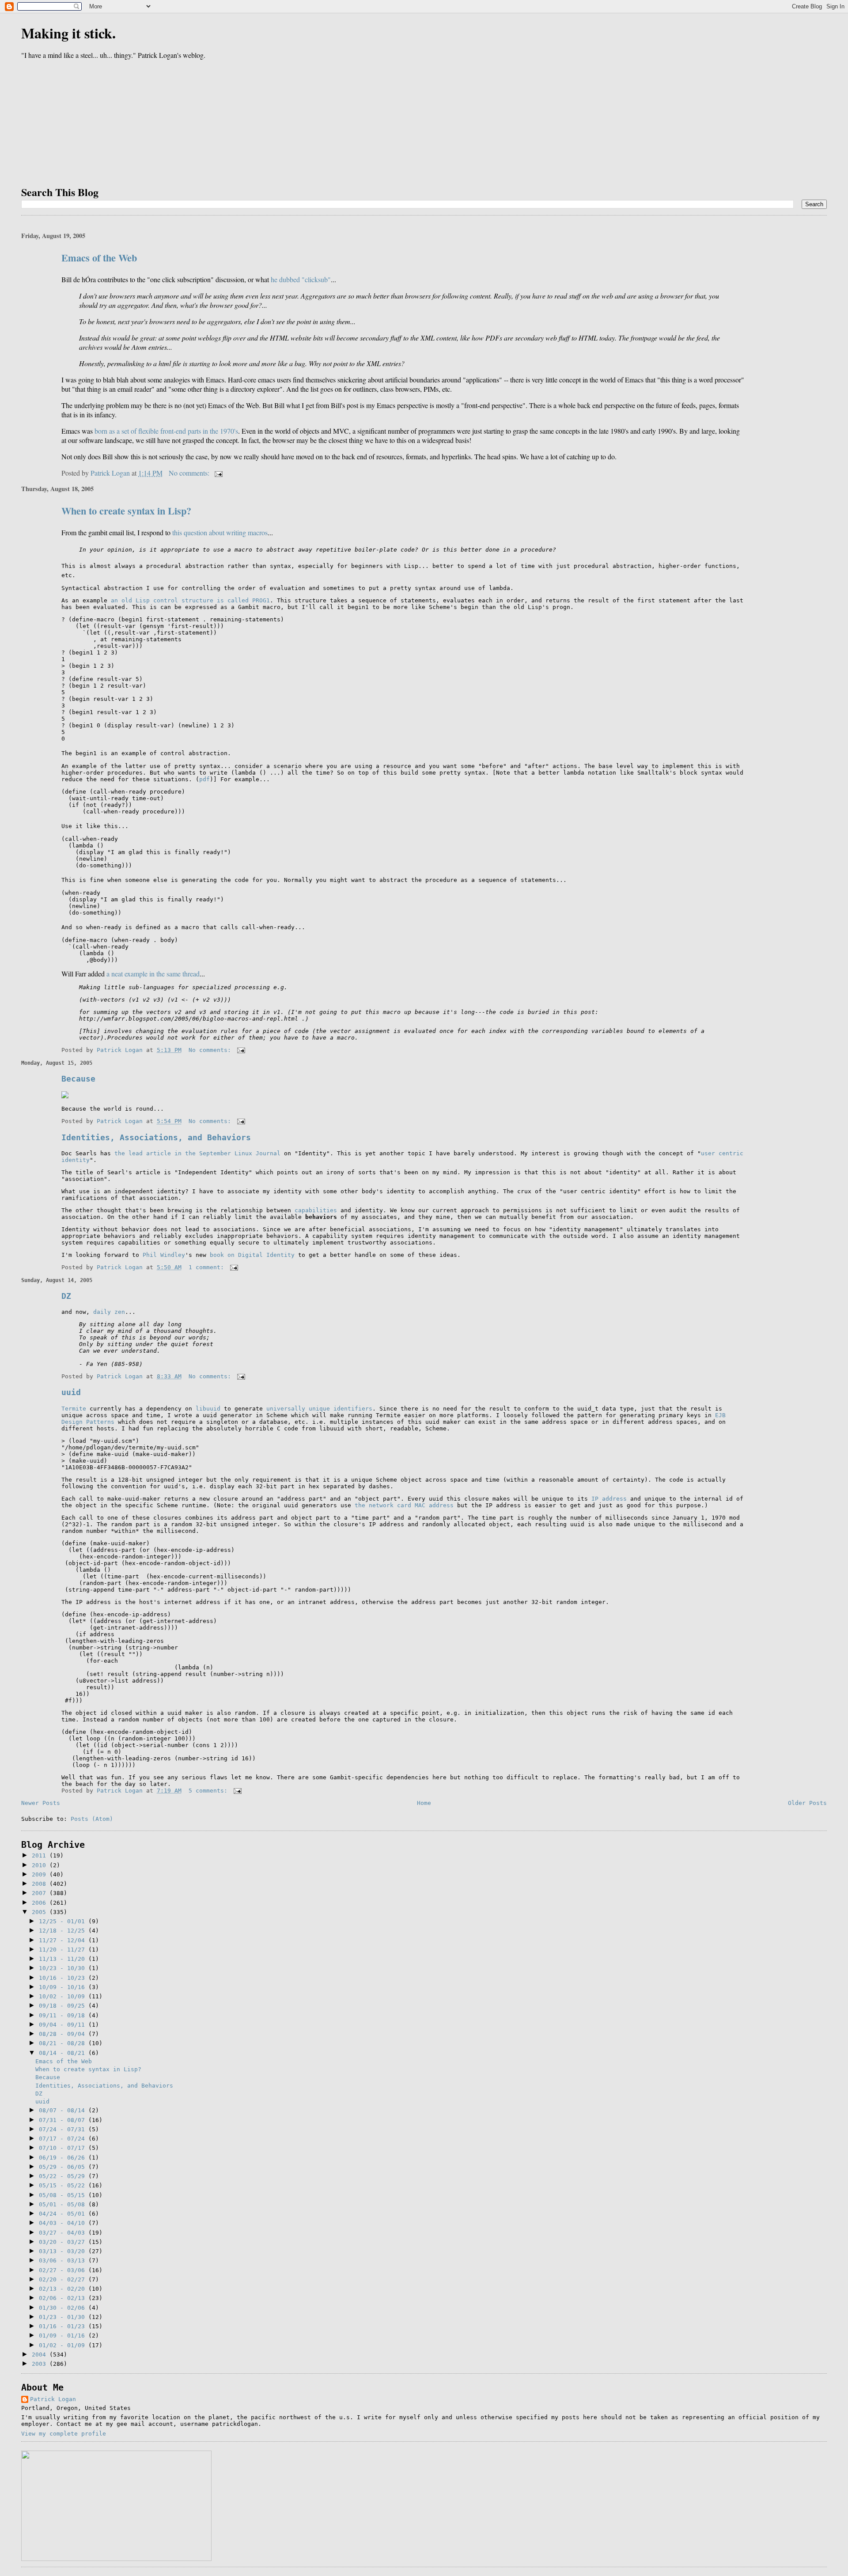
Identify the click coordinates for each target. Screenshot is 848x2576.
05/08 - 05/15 (64, 2195)
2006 (41, 1903)
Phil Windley (164, 1255)
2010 (41, 1865)
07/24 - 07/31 (64, 2129)
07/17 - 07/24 (64, 2139)
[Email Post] (218, 473)
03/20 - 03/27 (64, 2242)
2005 (41, 1912)
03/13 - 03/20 (64, 2251)
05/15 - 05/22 (64, 2185)
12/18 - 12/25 (64, 1931)
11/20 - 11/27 (64, 1950)
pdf (204, 779)
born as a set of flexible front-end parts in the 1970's (166, 431)
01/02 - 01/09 (64, 2345)
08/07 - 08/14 (64, 2110)
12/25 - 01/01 (64, 1921)
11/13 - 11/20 (64, 1959)
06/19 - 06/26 (64, 2158)
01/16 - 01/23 (64, 2326)
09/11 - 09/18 (64, 2015)
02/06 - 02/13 (64, 2298)
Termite (74, 1409)
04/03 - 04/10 (64, 2223)
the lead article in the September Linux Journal (197, 1153)
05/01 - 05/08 (64, 2204)
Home (424, 1803)
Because (78, 1079)
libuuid (208, 1409)
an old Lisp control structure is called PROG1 (190, 600)
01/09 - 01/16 (64, 2336)
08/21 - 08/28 (64, 2043)
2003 (41, 2364)
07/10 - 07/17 (64, 2148)
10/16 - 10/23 (64, 1978)
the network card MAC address (404, 1505)
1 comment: (208, 1267)
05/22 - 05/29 (64, 2176)
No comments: (190, 473)
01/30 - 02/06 (64, 2308)
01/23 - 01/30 (64, 2317)
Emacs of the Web (99, 258)
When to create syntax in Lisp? (126, 511)
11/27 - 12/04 (64, 1940)
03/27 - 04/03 (64, 2233)
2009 (41, 1874)
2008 (41, 1884)
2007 (41, 1893)
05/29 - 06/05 (64, 2167)
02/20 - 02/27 (64, 2279)
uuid (71, 1392)
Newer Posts (41, 1803)
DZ (66, 1296)
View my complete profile (64, 2434)
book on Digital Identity (252, 1255)
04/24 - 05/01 (64, 2214)
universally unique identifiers (319, 1409)
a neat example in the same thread (153, 974)
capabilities (316, 1210)
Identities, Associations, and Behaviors (156, 1137)
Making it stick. (68, 33)
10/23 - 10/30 (64, 1968)
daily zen (109, 1312)
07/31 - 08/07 (64, 2120)
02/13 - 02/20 (64, 2289)
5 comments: (210, 1791)
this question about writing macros (220, 532)
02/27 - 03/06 (64, 2270)
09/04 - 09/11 (64, 2025)
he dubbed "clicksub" (301, 279)
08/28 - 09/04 (64, 2034)
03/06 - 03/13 (64, 2260)
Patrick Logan (53, 2399)
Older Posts (807, 1803)
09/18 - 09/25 (64, 2006)
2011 (41, 1855)
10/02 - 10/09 (64, 1996)
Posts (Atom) (92, 1819)
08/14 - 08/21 (64, 2053)
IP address (609, 1499)
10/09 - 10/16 (64, 1987)
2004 (41, 2355)
